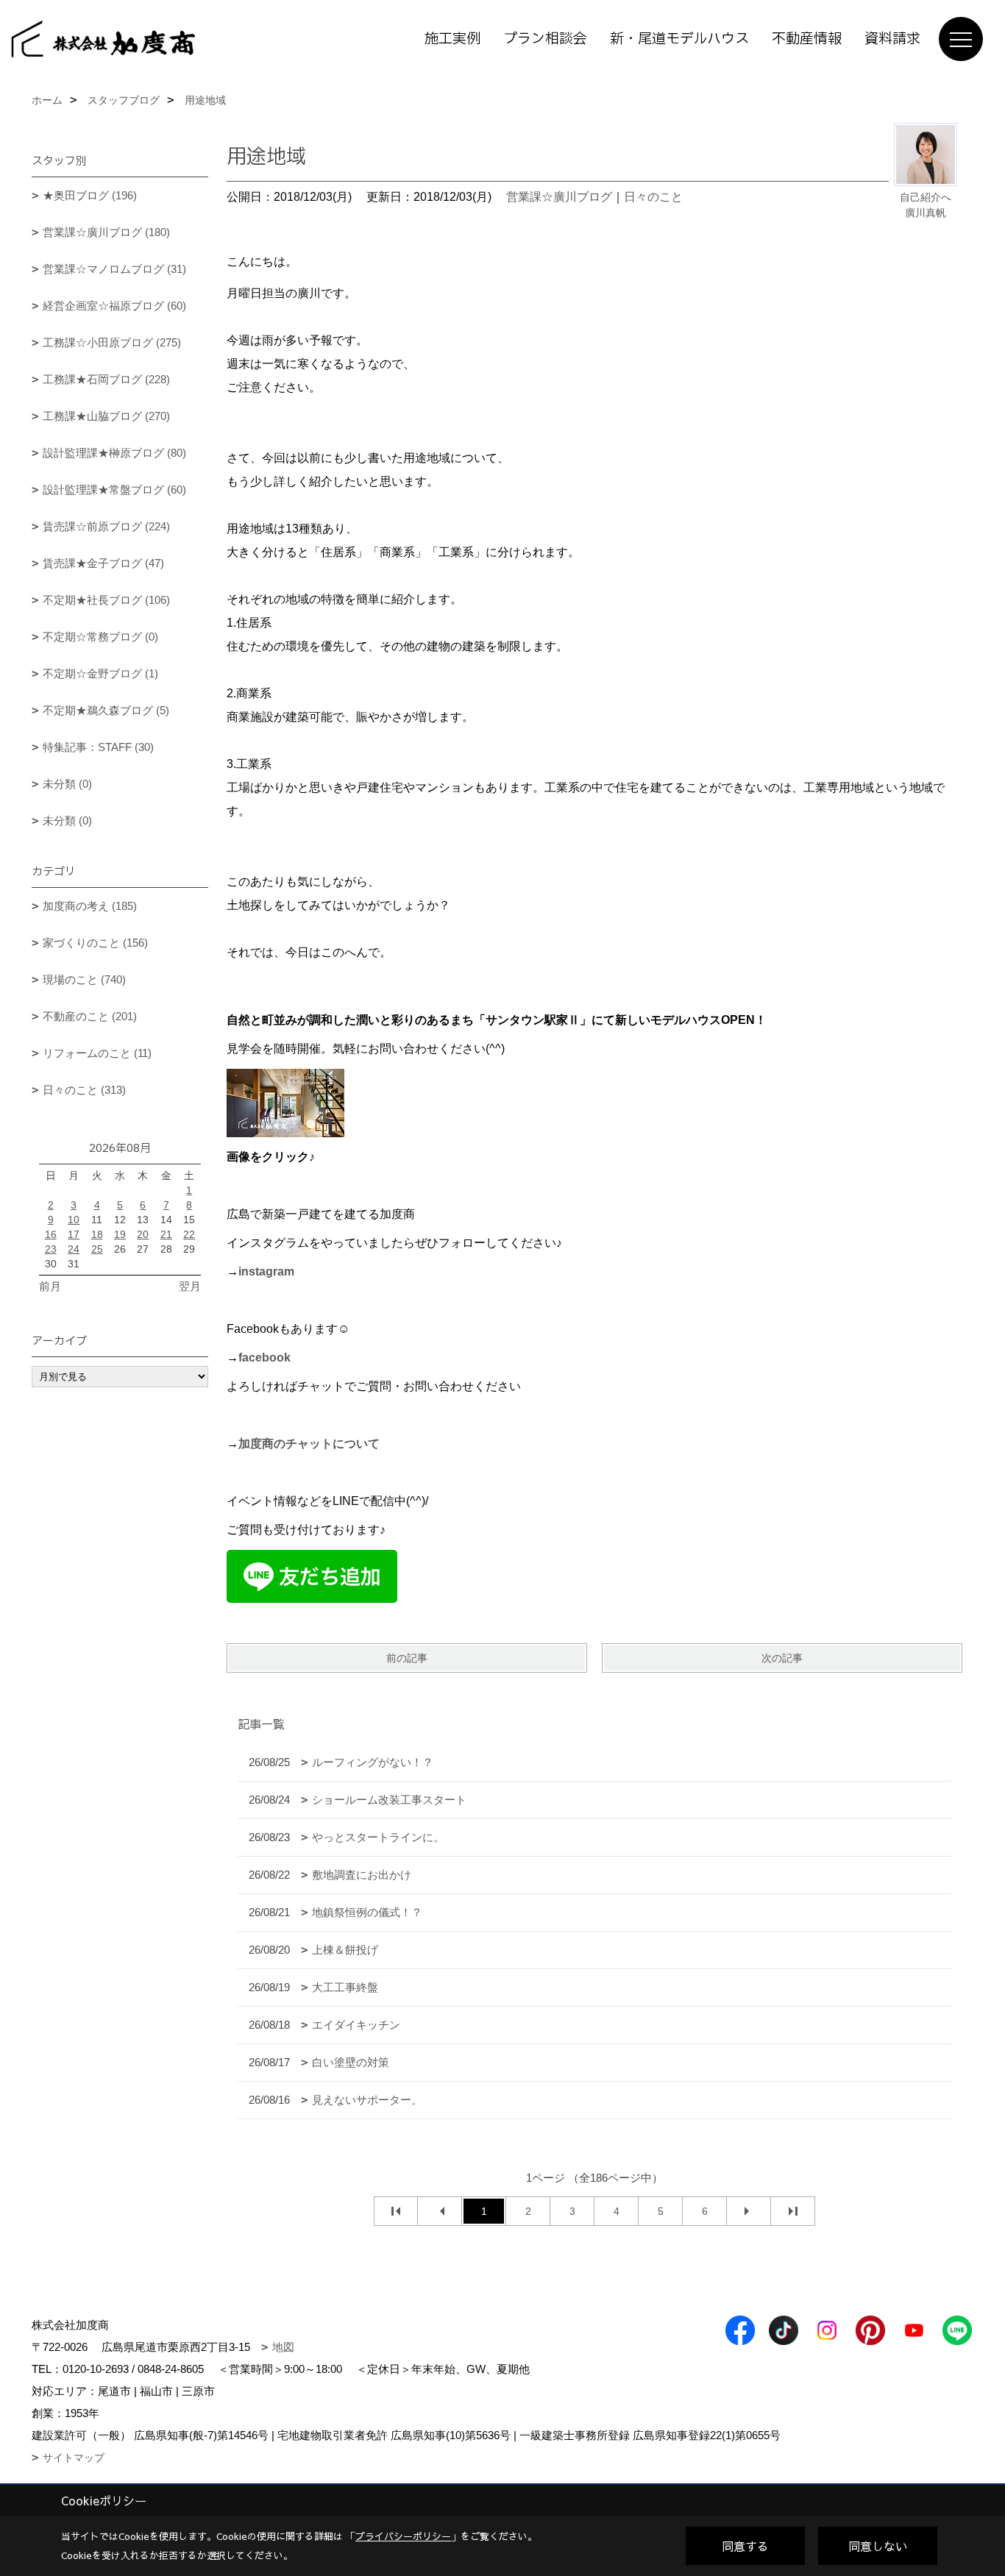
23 (51, 1249)
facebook (264, 1358)
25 (97, 1249)
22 (189, 1234)
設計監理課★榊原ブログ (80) (114, 453)
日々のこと (653, 197)
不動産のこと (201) (90, 1016)
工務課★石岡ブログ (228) (106, 379)
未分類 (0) (67, 784)
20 (143, 1234)
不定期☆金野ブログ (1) (100, 673)
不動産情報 (807, 39)
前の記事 (407, 1658)
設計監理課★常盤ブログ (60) (114, 490)
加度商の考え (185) (90, 906)
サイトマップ (74, 2458)
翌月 (190, 1286)
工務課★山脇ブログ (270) (106, 416)
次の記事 (782, 1658)
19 (120, 1234)
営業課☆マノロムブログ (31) (114, 269)
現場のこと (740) (84, 979)
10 (74, 1220)
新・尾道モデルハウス (679, 39)
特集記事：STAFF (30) (98, 747)
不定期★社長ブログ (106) (106, 600)
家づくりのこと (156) (95, 943)
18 (97, 1234)
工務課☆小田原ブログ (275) (112, 342)
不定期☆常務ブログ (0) (100, 637)
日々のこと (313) (84, 1090)
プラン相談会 (545, 39)
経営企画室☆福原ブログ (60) (114, 306)
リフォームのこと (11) (97, 1053)
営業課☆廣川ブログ (559, 197)
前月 (50, 1286)
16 (51, 1234)
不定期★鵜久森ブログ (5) (106, 710)
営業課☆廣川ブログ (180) (106, 232)
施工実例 (452, 39)
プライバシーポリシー (403, 2536)
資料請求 (892, 39)
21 (166, 1234)
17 (74, 1234)
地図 (283, 2347)
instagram (266, 1271)
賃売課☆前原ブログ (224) (106, 526)
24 (74, 1249)
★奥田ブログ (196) (90, 195)
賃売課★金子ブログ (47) (103, 563)
